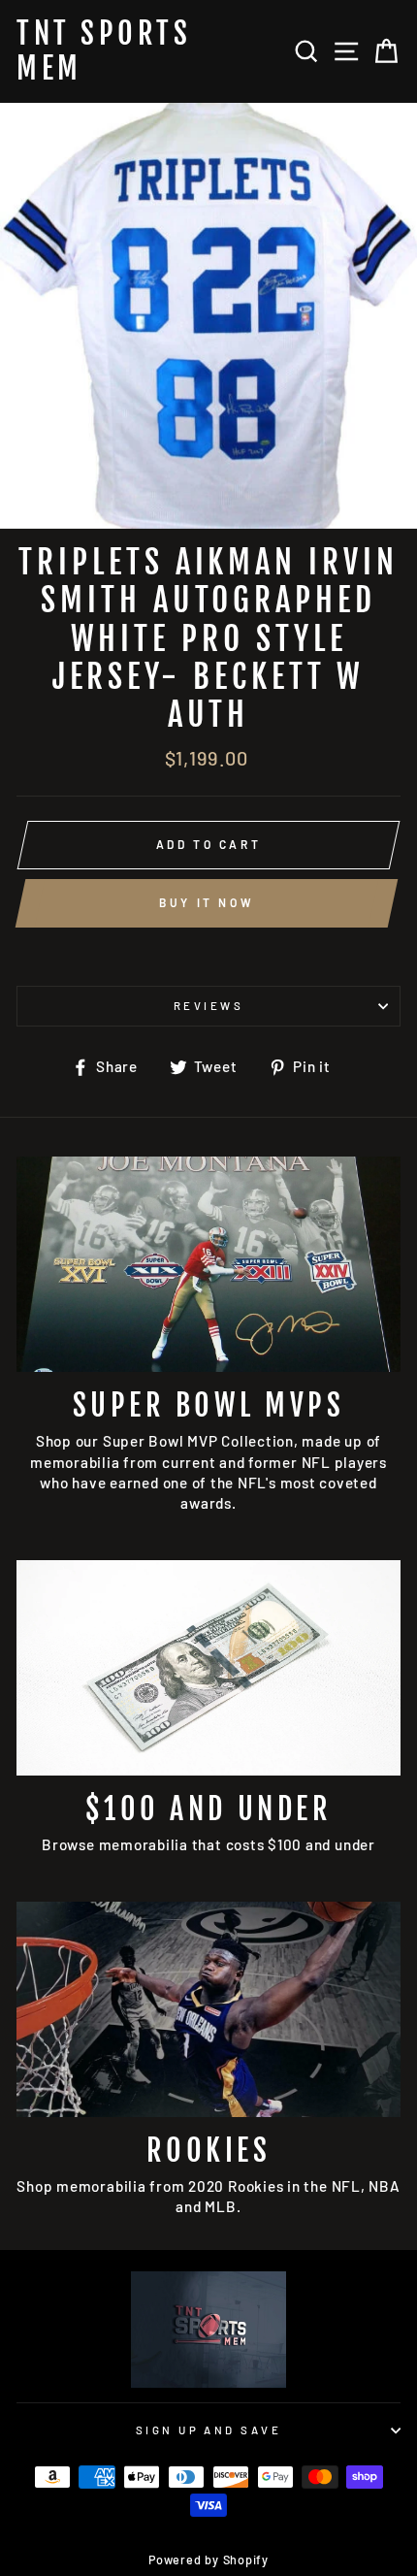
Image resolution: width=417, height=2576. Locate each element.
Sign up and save (208, 2430)
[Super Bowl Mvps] (208, 1265)
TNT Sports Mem (104, 51)
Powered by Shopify (208, 2560)
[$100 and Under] (208, 1668)
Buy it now (207, 902)
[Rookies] (208, 2010)
